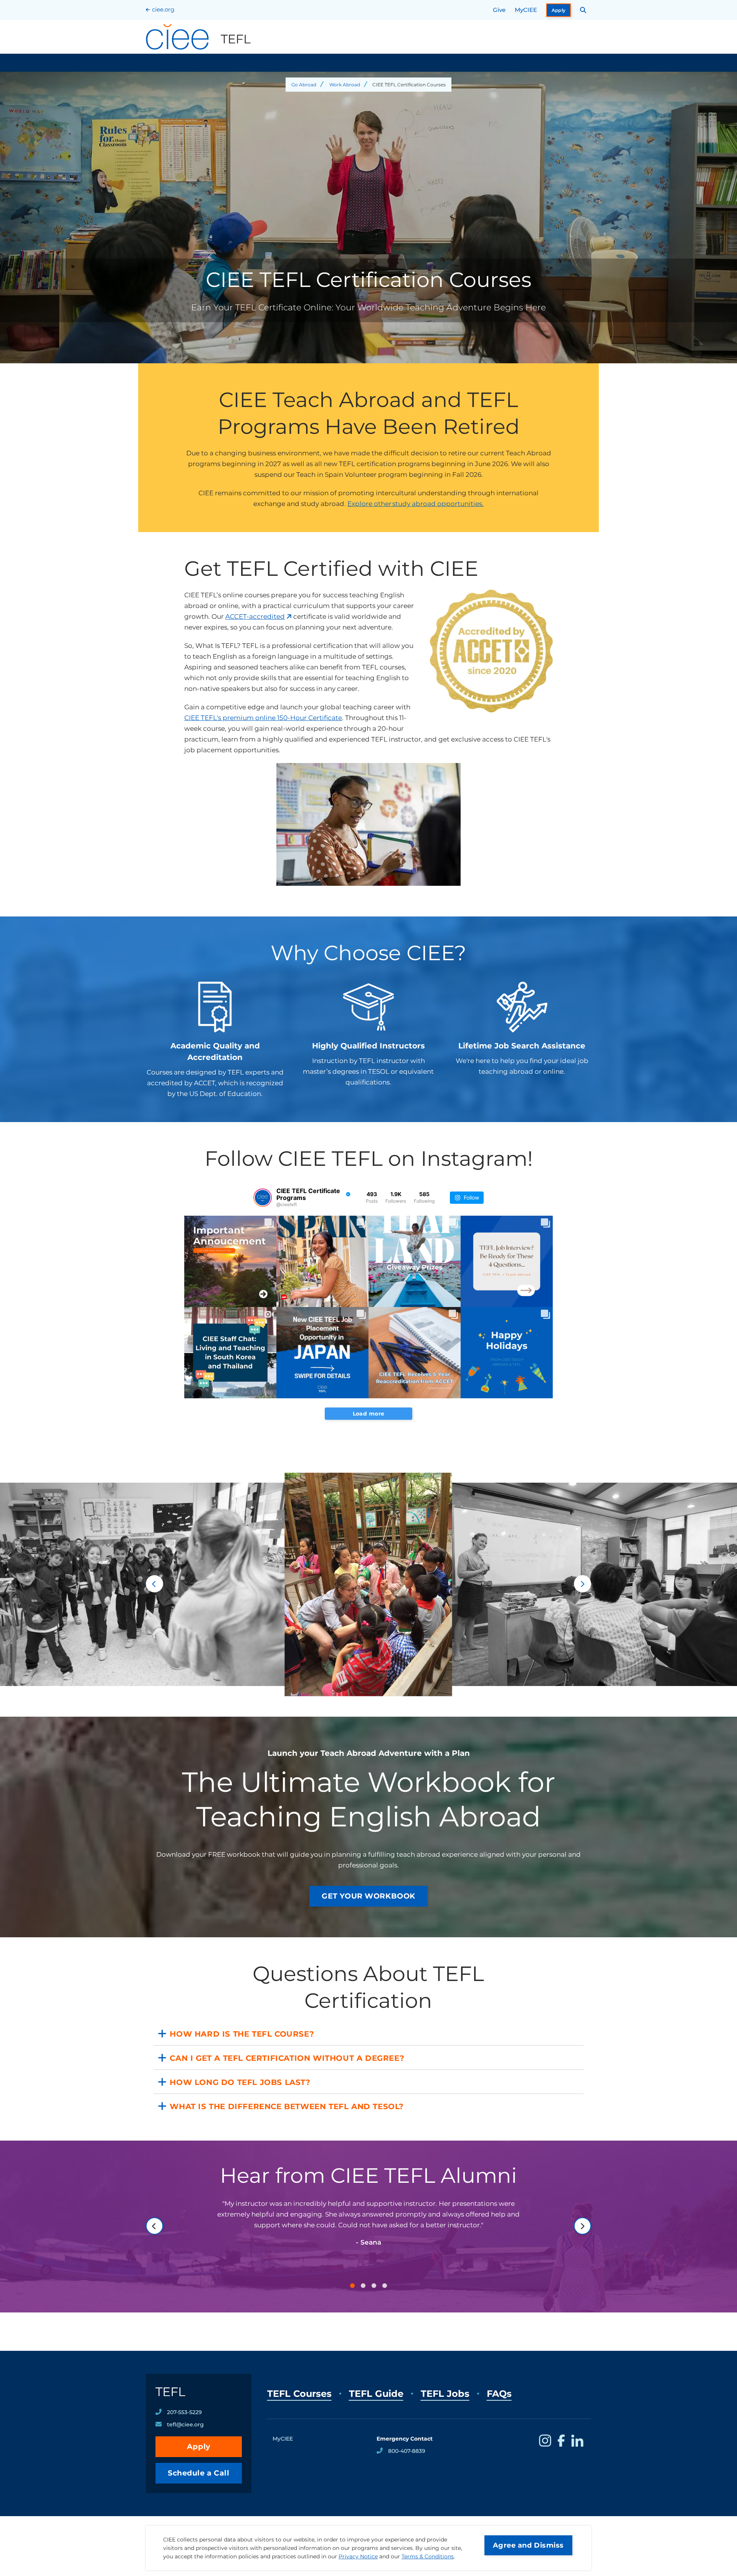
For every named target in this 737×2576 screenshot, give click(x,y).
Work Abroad (345, 85)
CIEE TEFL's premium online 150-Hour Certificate (263, 718)
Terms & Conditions (428, 2556)
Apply (559, 10)
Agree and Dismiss (528, 2545)
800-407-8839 (407, 2451)
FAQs (499, 2394)
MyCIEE (526, 10)
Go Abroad (304, 85)
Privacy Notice (358, 2556)
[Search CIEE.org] (583, 10)
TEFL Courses (299, 2394)
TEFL (170, 2392)
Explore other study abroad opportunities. (416, 504)
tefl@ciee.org (185, 2424)
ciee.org (163, 9)
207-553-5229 (184, 2412)
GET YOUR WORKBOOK (368, 1896)
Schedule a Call (199, 2473)
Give (499, 10)
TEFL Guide (376, 2394)
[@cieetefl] (263, 1198)
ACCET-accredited (255, 616)
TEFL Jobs (445, 2394)
